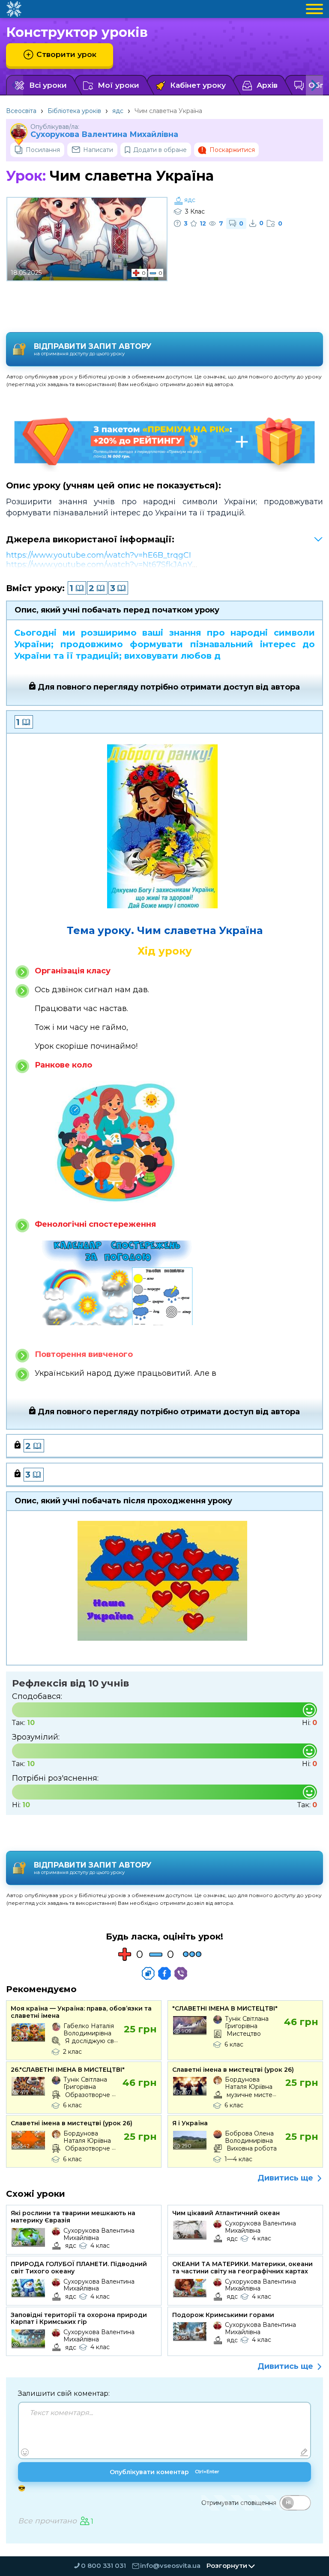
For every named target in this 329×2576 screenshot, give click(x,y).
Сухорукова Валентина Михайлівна (104, 135)
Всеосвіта (21, 111)
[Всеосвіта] (14, 9)
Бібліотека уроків (74, 111)
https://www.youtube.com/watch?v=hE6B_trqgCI (99, 555)
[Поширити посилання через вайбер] (181, 1973)
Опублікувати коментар (164, 2472)
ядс (118, 111)
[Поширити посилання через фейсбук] (164, 1973)
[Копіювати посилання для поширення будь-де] (148, 1973)
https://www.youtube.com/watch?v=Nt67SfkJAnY (99, 565)
